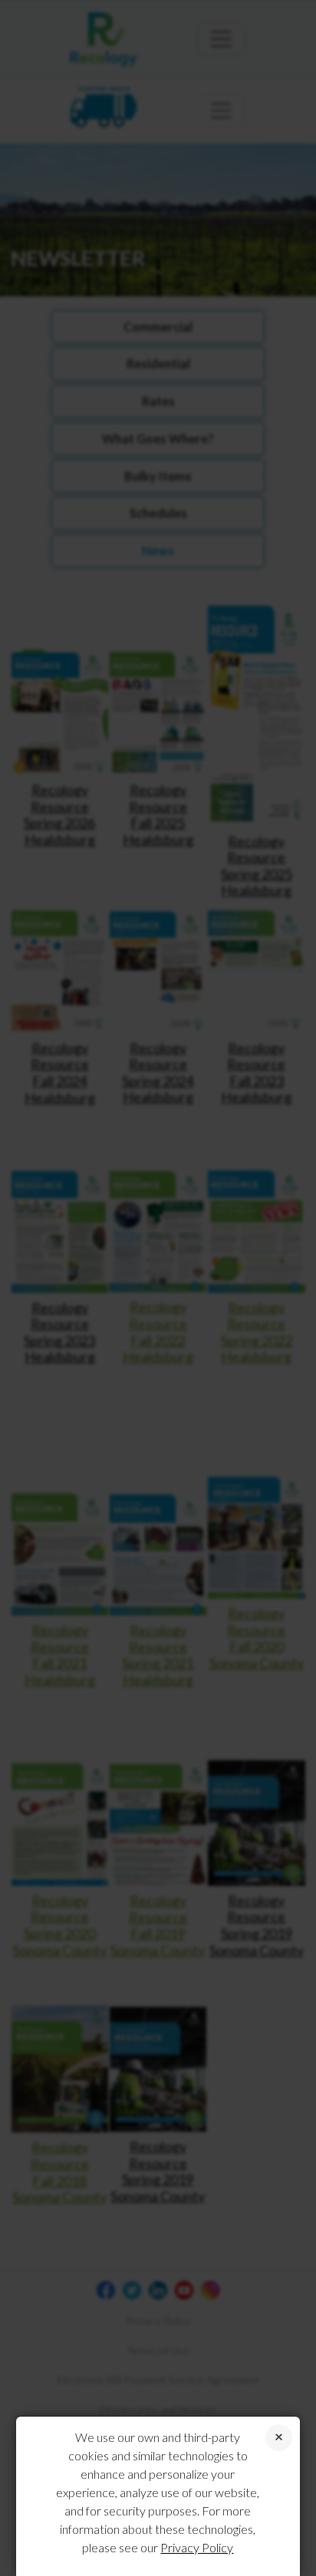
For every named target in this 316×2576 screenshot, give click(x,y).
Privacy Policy (197, 2547)
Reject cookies (279, 2438)
